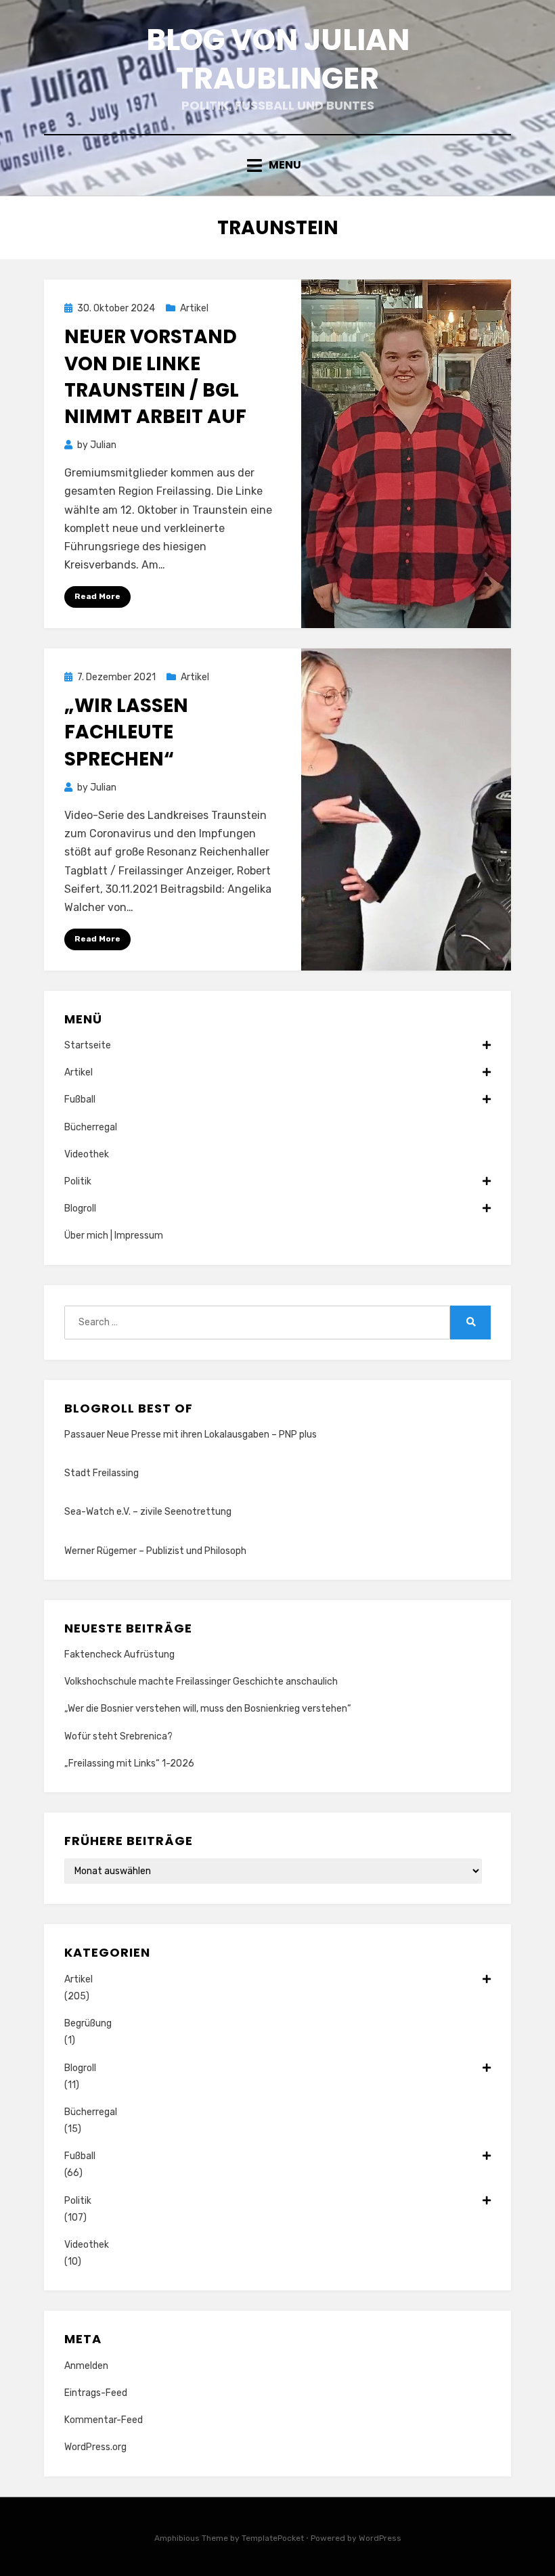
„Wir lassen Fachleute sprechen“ (126, 732)
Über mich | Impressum (114, 1236)
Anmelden (86, 2366)
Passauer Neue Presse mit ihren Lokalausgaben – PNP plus (191, 1435)
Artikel (194, 308)
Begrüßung (88, 2023)
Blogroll (80, 1208)
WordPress (380, 2538)
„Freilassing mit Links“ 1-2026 (129, 1763)
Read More (97, 596)
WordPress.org (95, 2447)
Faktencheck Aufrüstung (119, 1655)
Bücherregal (91, 1127)
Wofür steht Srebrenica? (118, 1736)
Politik (78, 1181)
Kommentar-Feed (104, 2420)
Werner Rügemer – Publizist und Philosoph (155, 1551)
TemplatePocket (273, 2538)
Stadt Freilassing (102, 1473)
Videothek (87, 1154)
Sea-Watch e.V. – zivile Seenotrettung (148, 1512)
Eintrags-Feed (96, 2393)
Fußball (80, 1100)
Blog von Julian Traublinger (278, 59)
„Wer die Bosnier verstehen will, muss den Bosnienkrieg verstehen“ (208, 1709)
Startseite (88, 1045)
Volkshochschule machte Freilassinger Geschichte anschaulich (201, 1682)
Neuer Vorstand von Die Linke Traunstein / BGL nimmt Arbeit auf (155, 377)
